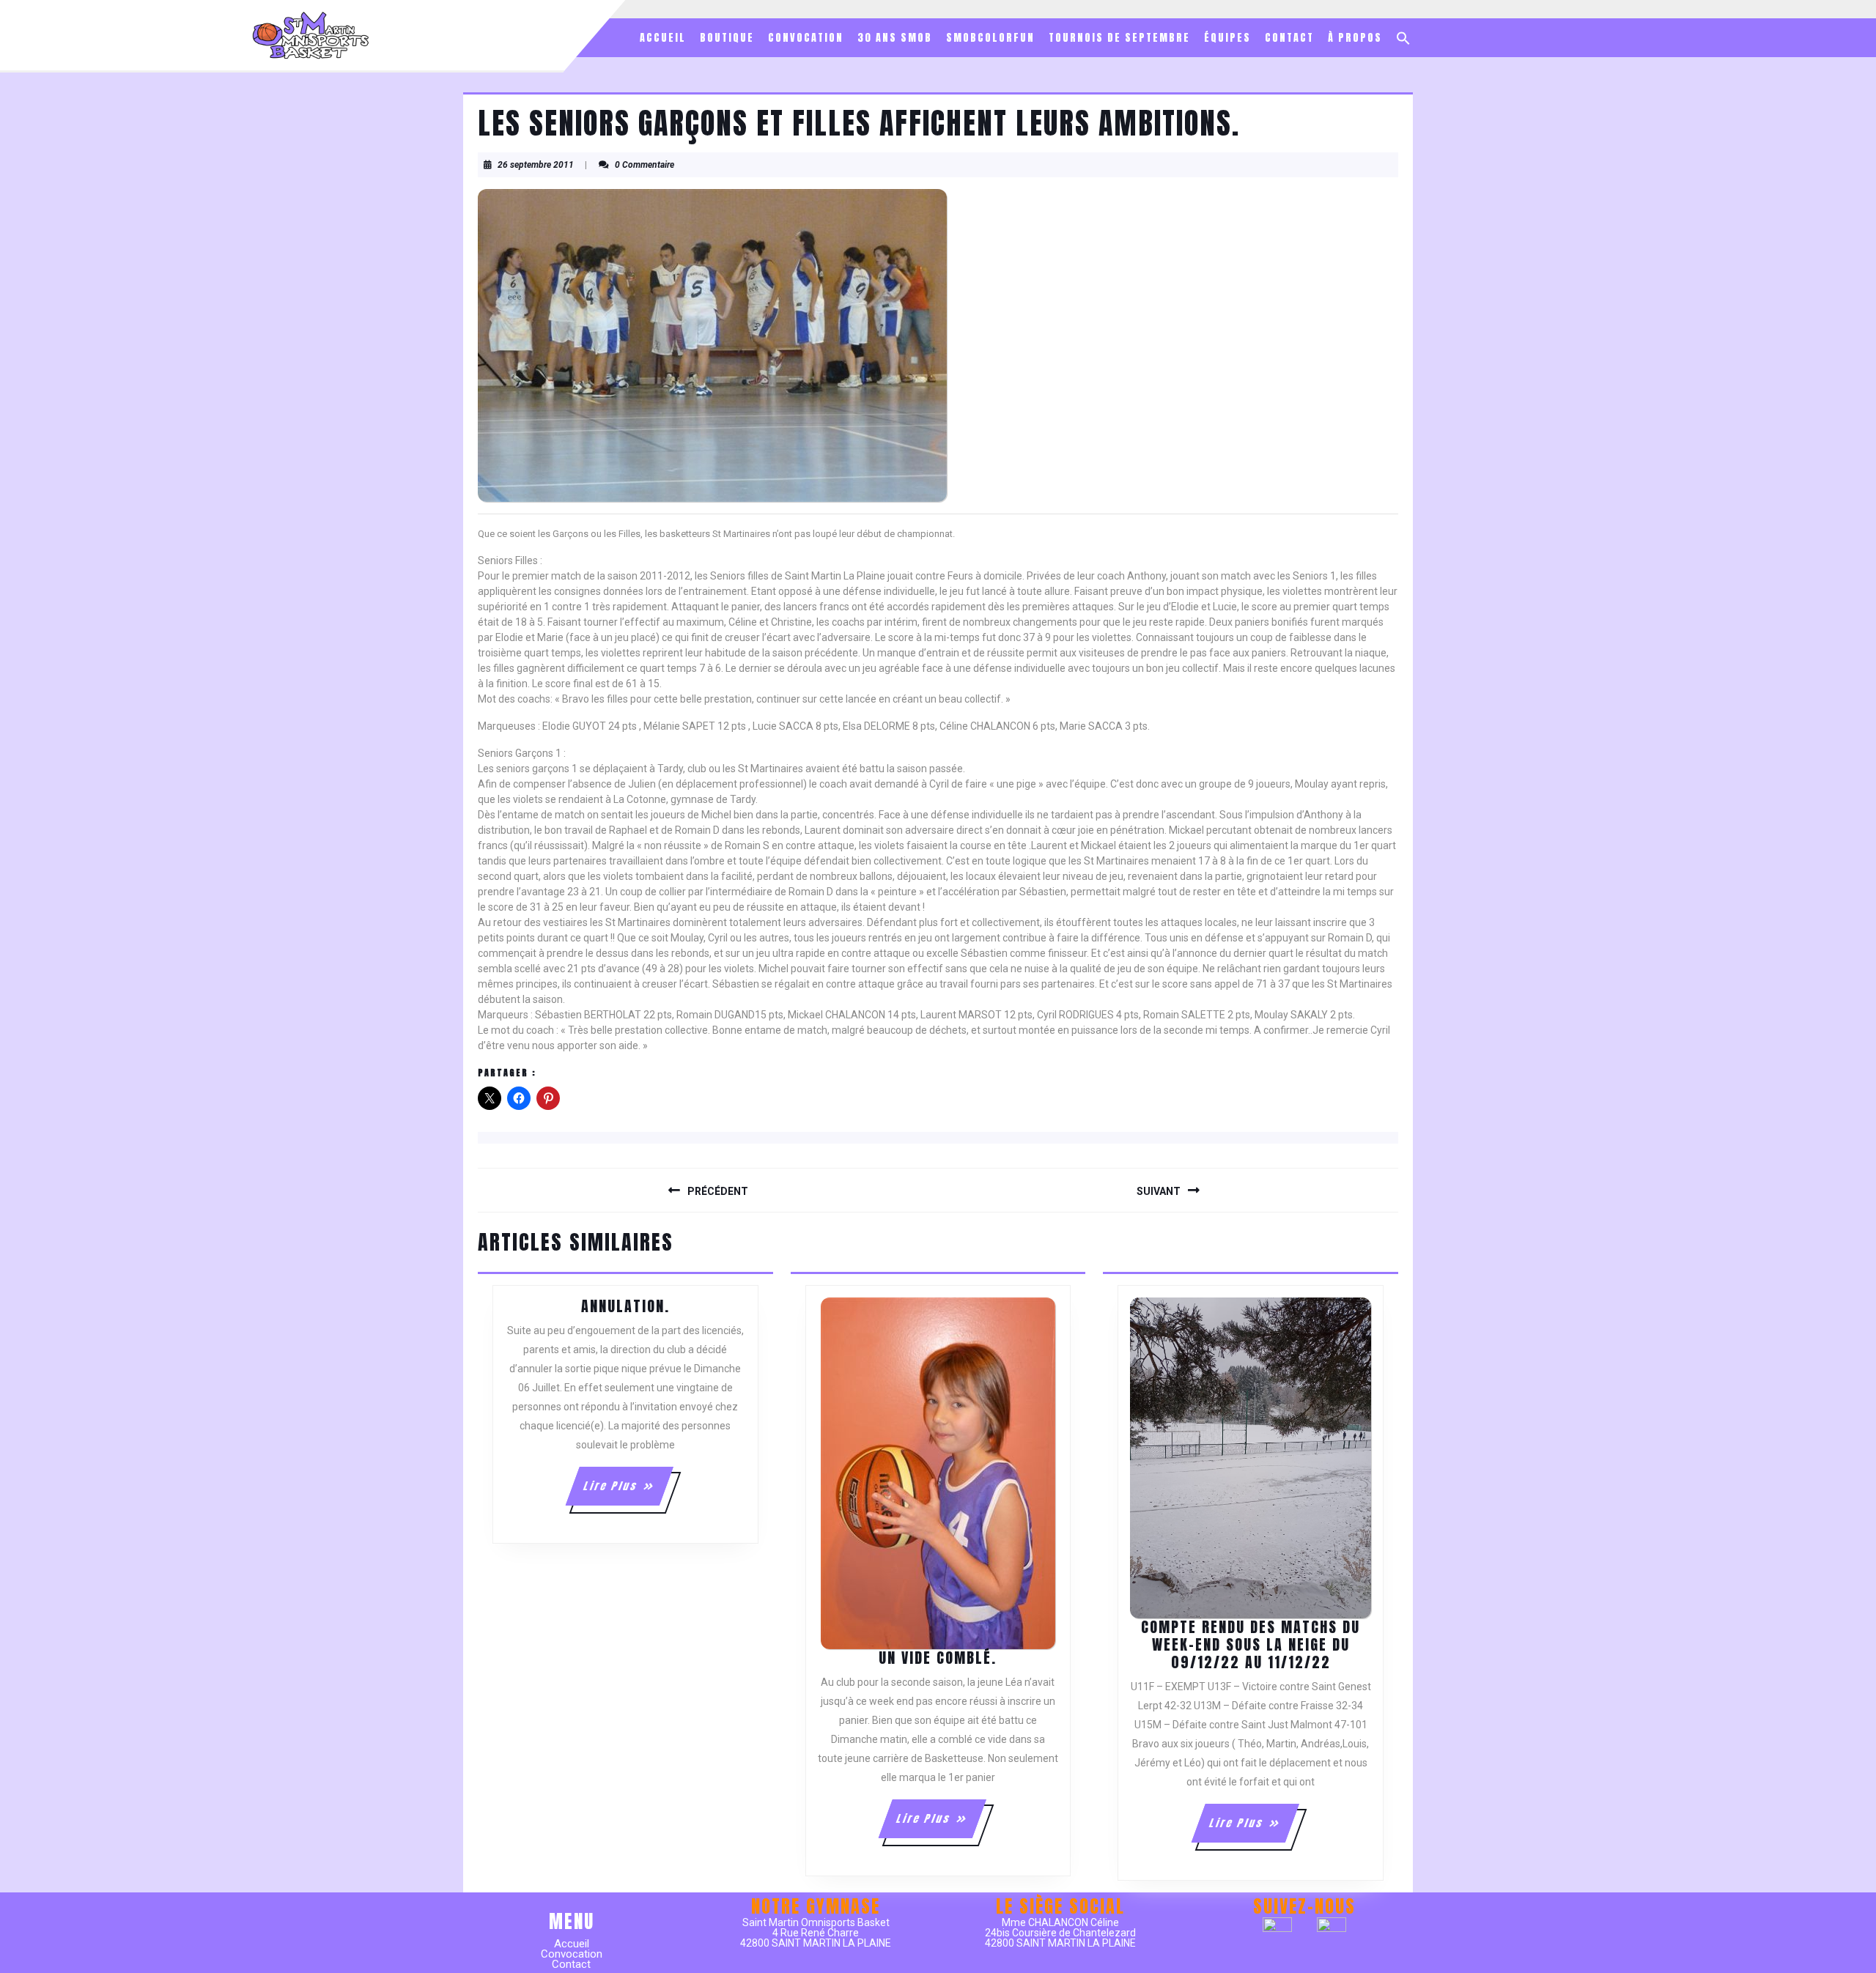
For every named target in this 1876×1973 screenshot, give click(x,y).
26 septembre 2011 (536, 165)
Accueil (663, 38)
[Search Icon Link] (1403, 38)
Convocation (806, 38)
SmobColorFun (990, 38)
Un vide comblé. (938, 1658)
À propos (1355, 38)
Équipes (1227, 38)
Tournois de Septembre (1119, 38)
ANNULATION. (625, 1306)
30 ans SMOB (895, 38)
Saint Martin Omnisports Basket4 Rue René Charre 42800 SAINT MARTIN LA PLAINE (816, 1933)
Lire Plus (628, 1492)
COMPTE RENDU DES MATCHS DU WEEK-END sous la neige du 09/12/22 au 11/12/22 (1251, 1644)
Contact (1289, 38)
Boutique (727, 38)
